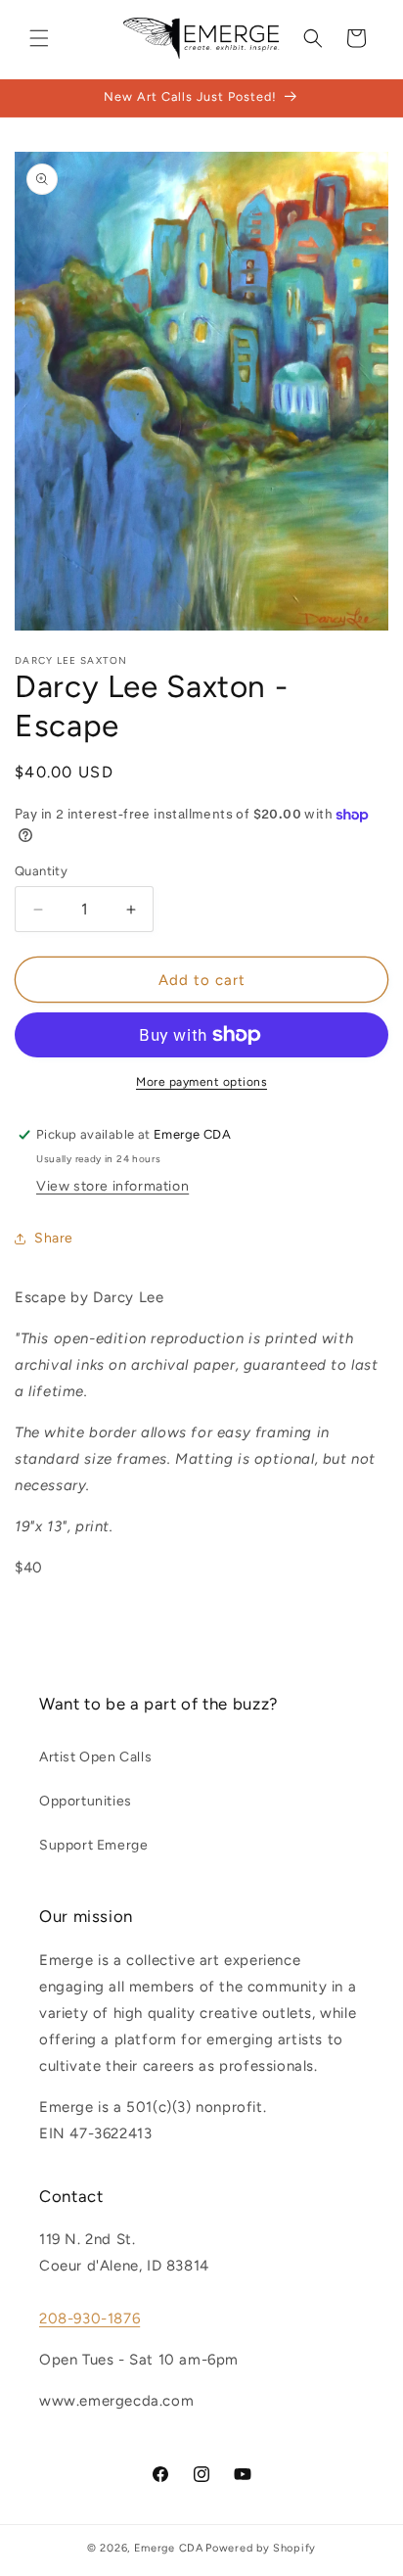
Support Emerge (93, 1845)
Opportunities (86, 1801)
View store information (112, 1186)
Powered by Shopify (261, 2548)
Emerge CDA (169, 2548)
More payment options (201, 1082)
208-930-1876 (90, 2318)
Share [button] (54, 1238)
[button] (39, 38)
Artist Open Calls (95, 1757)
